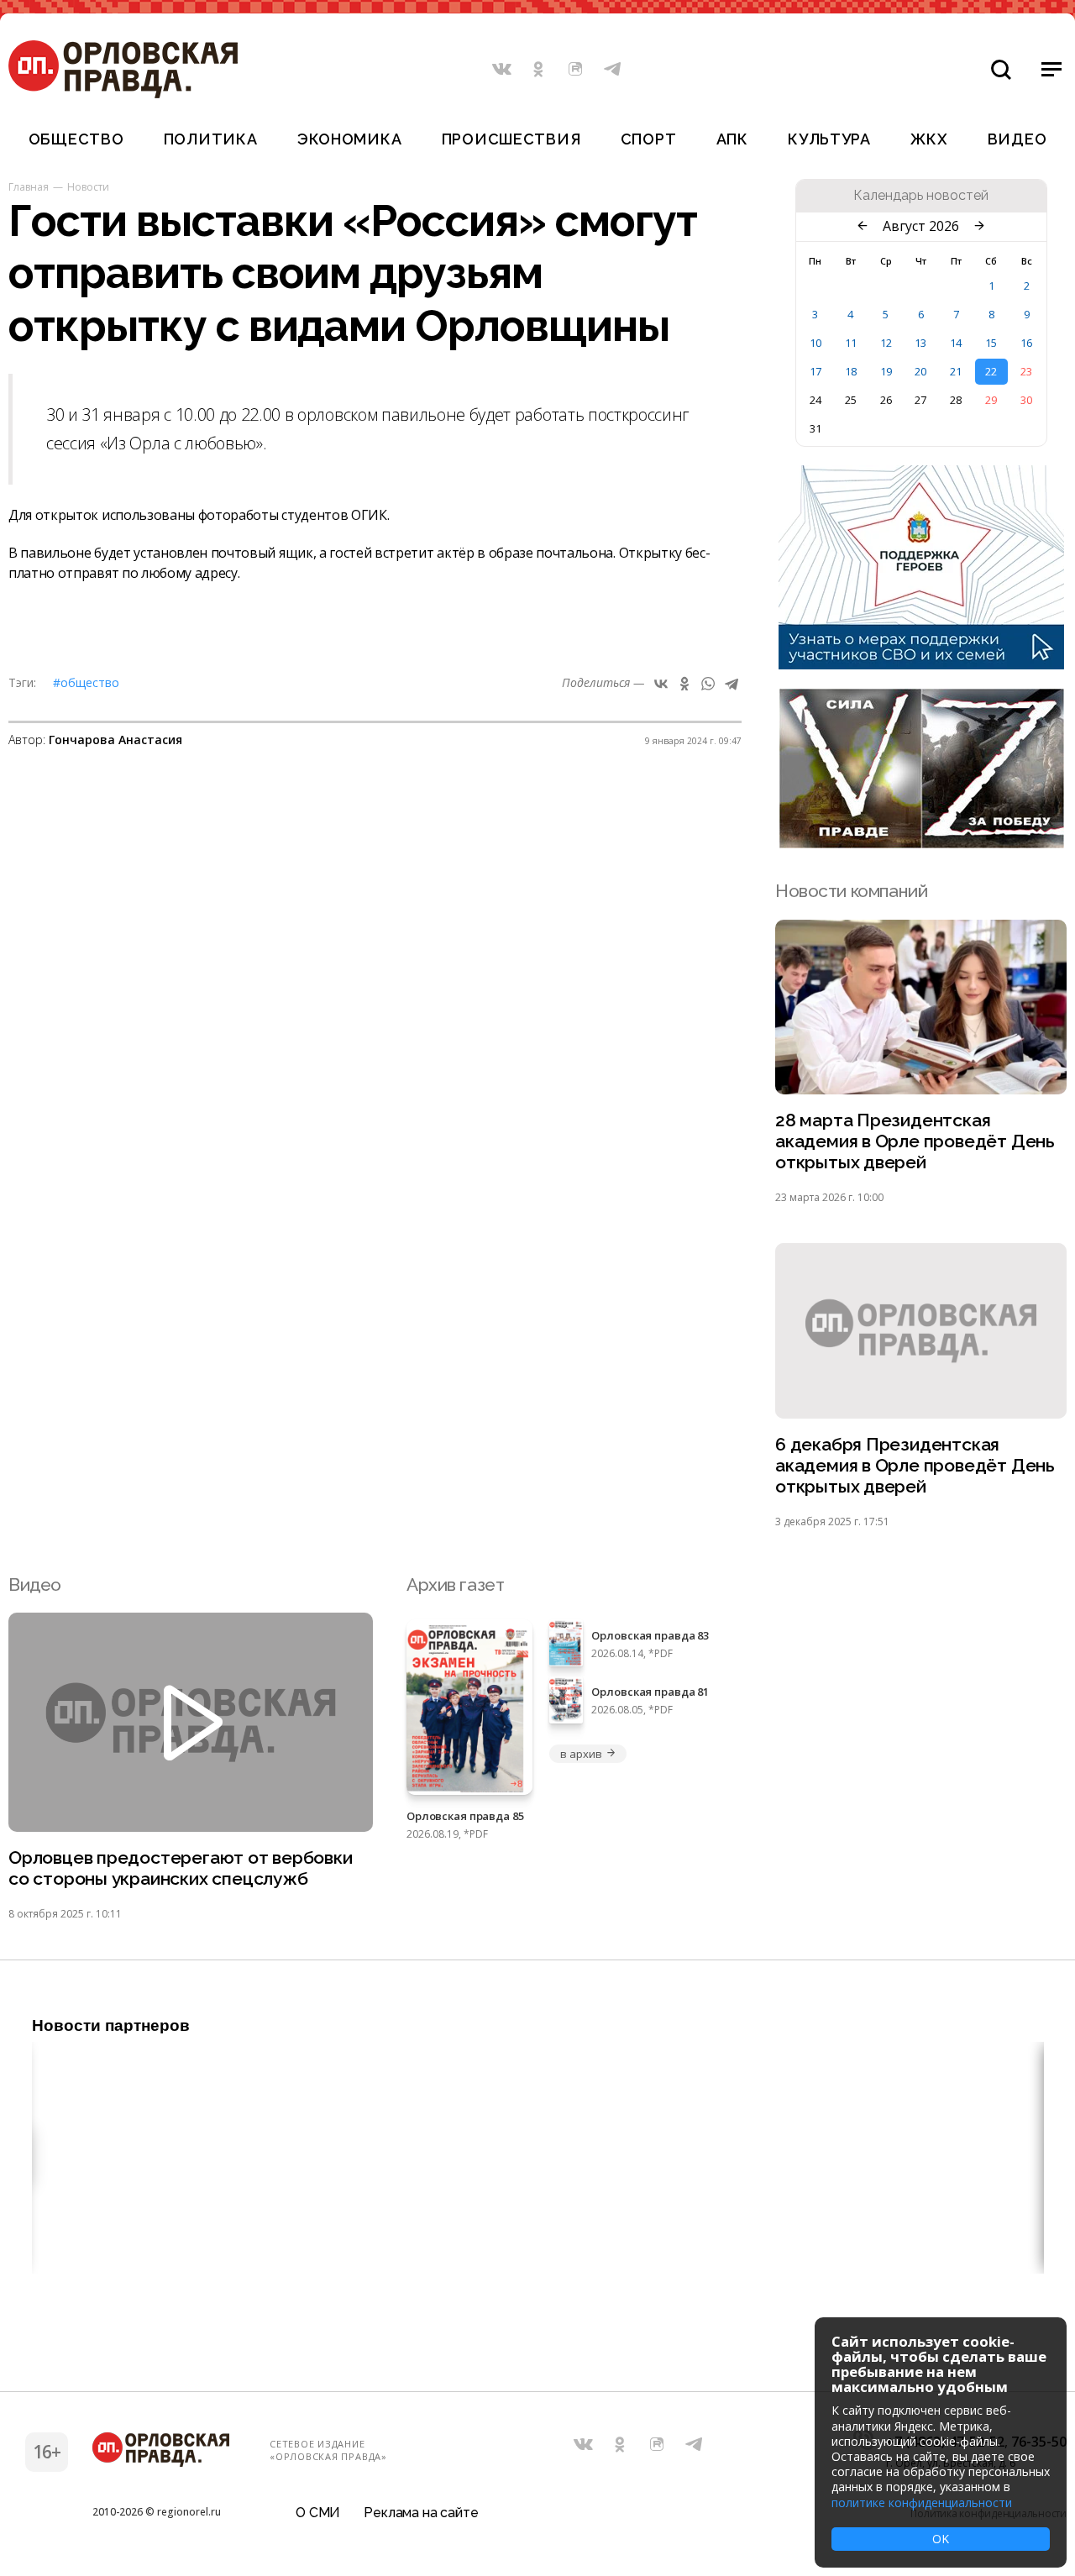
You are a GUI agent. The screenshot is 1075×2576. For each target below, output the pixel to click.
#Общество (86, 682)
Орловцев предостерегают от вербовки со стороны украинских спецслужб (181, 1868)
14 (956, 343)
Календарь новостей (921, 196)
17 (815, 371)
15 (991, 343)
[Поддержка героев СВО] (921, 664)
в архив (581, 1754)
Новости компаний (851, 891)
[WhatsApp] (708, 684)
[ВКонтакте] (661, 684)
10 (815, 343)
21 (956, 371)
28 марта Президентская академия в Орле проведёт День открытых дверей (915, 1141)
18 (851, 371)
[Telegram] (732, 684)
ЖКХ (929, 139)
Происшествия (511, 139)
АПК (732, 139)
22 (991, 371)
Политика (211, 139)
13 (920, 343)
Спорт (649, 139)
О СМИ (318, 2513)
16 (1026, 343)
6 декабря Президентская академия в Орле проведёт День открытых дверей (915, 1465)
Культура (829, 139)
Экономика (349, 139)
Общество (76, 139)
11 (851, 343)
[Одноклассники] (684, 684)
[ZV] (921, 843)
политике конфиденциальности (922, 2503)
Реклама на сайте (421, 2513)
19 (886, 371)
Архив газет (455, 1584)
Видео (1017, 139)
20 (920, 371)
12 (886, 343)
